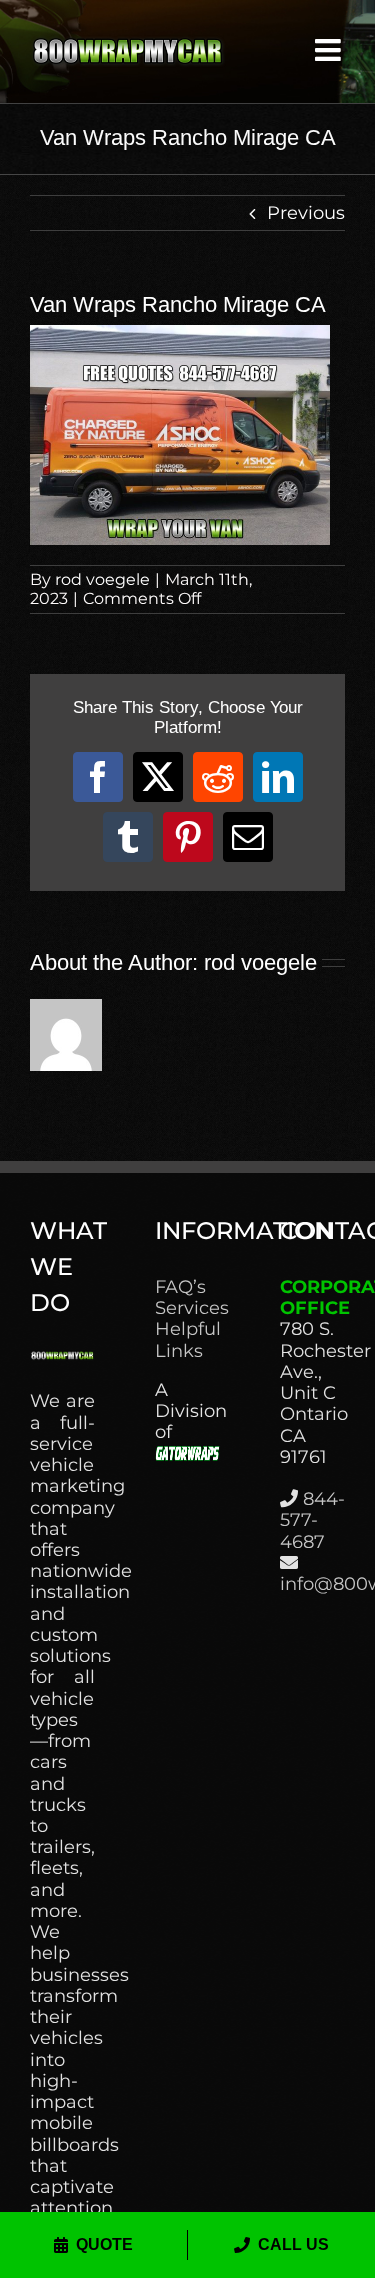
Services (187, 1308)
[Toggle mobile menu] (330, 50)
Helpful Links (187, 1340)
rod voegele (102, 579)
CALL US (293, 2244)
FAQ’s (180, 1287)
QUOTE (104, 2244)
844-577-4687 (312, 1520)
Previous (306, 213)
